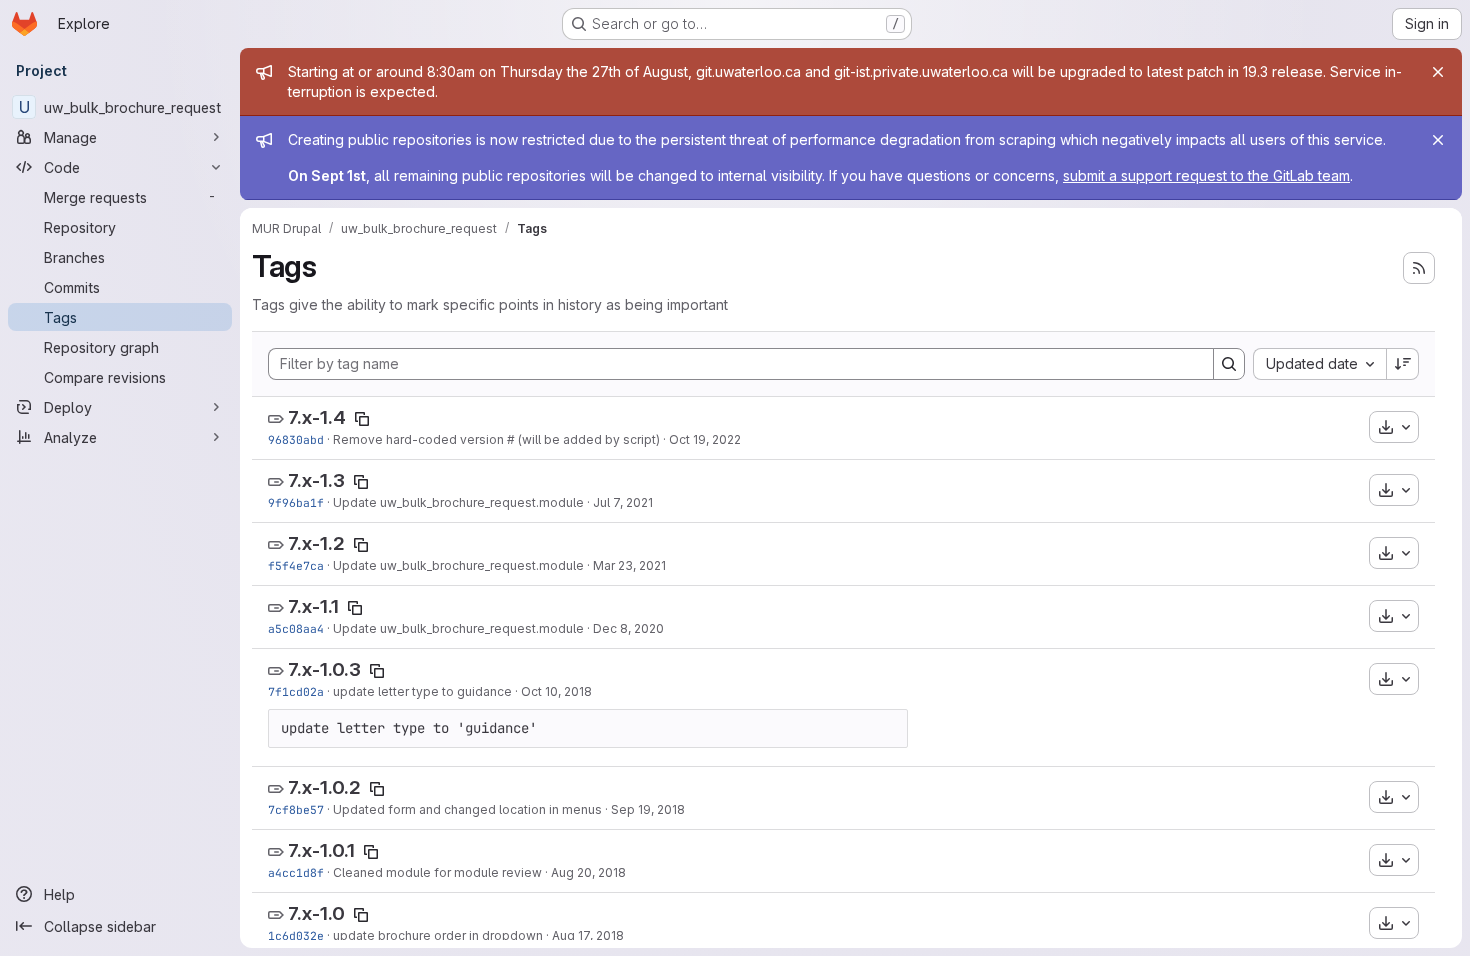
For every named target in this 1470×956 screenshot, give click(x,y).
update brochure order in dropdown (438, 935)
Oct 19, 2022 (705, 439)
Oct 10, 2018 (556, 691)
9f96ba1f (296, 502)
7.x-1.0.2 (324, 787)
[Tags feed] (1419, 268)
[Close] (1438, 72)
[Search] (1229, 364)
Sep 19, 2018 (648, 809)
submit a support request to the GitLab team (1206, 175)
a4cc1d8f (296, 872)
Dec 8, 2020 (628, 628)
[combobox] (1319, 364)
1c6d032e (296, 935)
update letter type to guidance (422, 691)
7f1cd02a (296, 691)
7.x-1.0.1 (321, 850)
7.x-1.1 (313, 606)
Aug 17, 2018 (588, 935)
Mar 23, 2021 (629, 565)
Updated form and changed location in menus (467, 809)
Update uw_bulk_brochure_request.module (458, 502)
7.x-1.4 (317, 417)
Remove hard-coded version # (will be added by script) (496, 439)
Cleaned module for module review (437, 872)
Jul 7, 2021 (623, 502)
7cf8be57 (296, 809)
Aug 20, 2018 (588, 872)
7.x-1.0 (316, 913)
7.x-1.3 (316, 480)
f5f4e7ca (296, 565)
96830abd (296, 439)
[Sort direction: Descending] (1403, 364)
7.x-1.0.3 (324, 669)
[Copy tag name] (362, 419)
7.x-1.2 (316, 543)
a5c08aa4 (296, 628)
